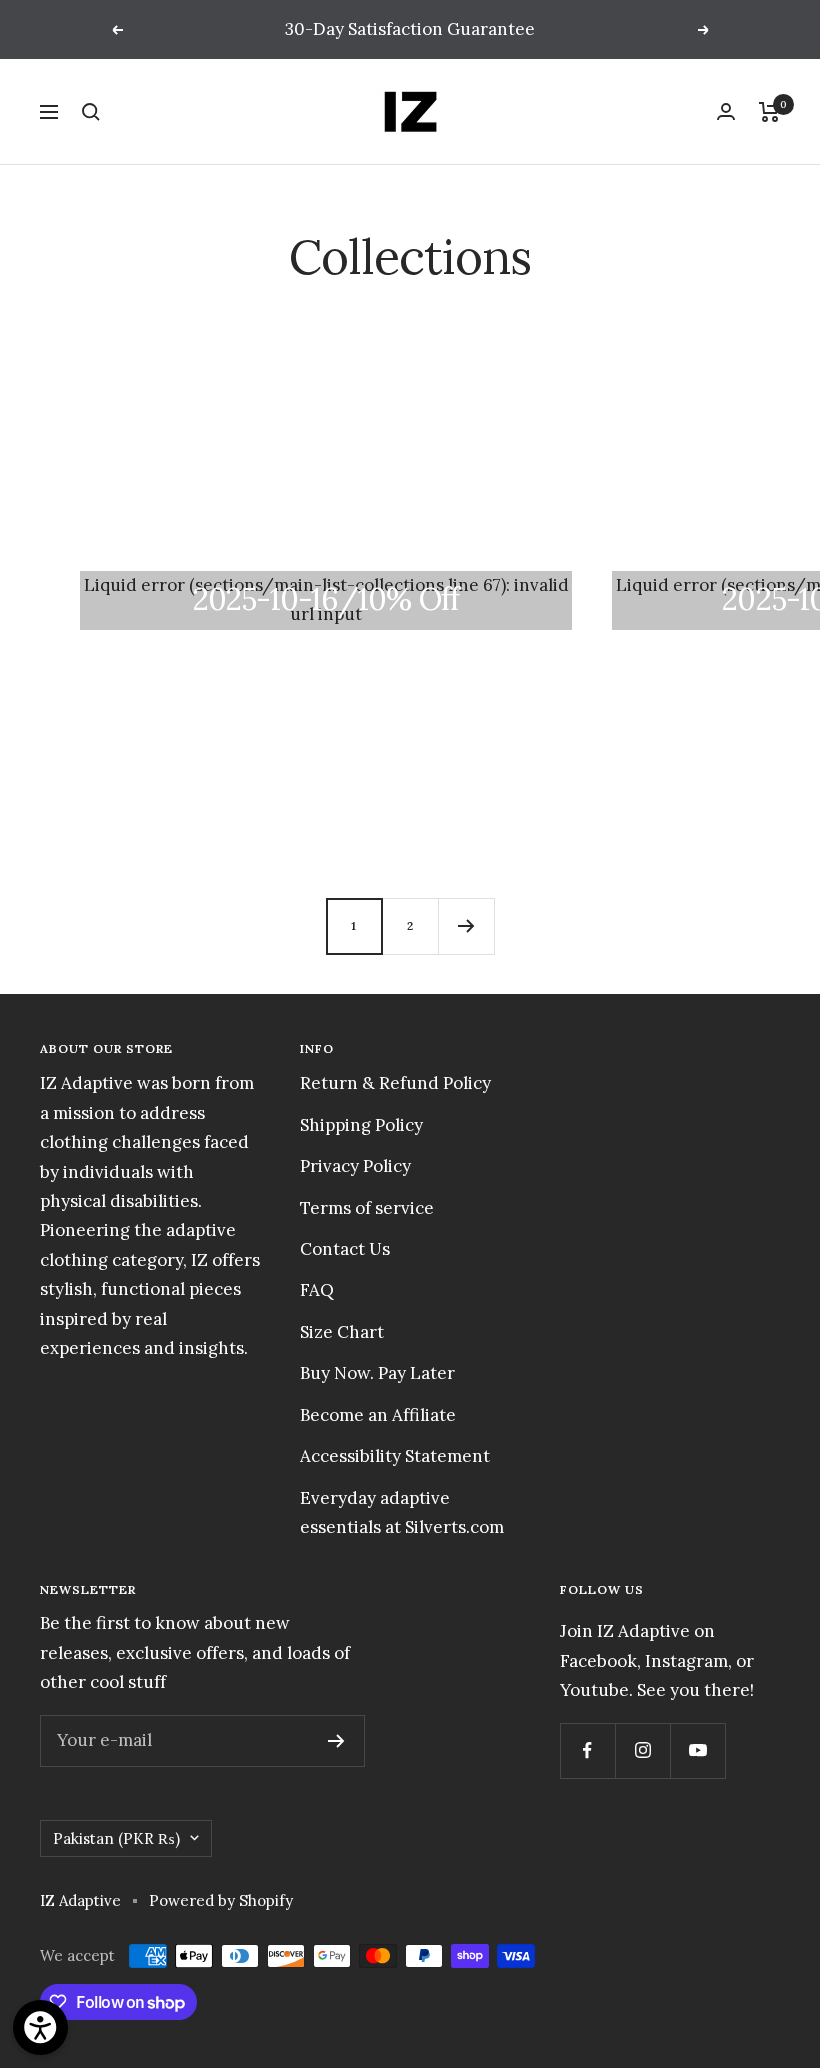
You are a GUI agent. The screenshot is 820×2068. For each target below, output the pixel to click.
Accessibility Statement (395, 1456)
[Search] (91, 112)
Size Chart (342, 1332)
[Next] (466, 926)
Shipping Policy (361, 1125)
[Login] (726, 111)
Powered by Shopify (221, 1900)
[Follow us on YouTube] (697, 1750)
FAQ (317, 1290)
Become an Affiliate (378, 1415)
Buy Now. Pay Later (377, 1373)
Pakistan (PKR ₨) (116, 1838)
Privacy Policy (355, 1166)
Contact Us (345, 1249)
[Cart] (769, 112)
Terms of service (367, 1208)
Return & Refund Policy (395, 1083)
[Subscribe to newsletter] (336, 1741)
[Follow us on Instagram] (642, 1750)
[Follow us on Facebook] (587, 1750)
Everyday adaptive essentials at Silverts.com (402, 1512)
